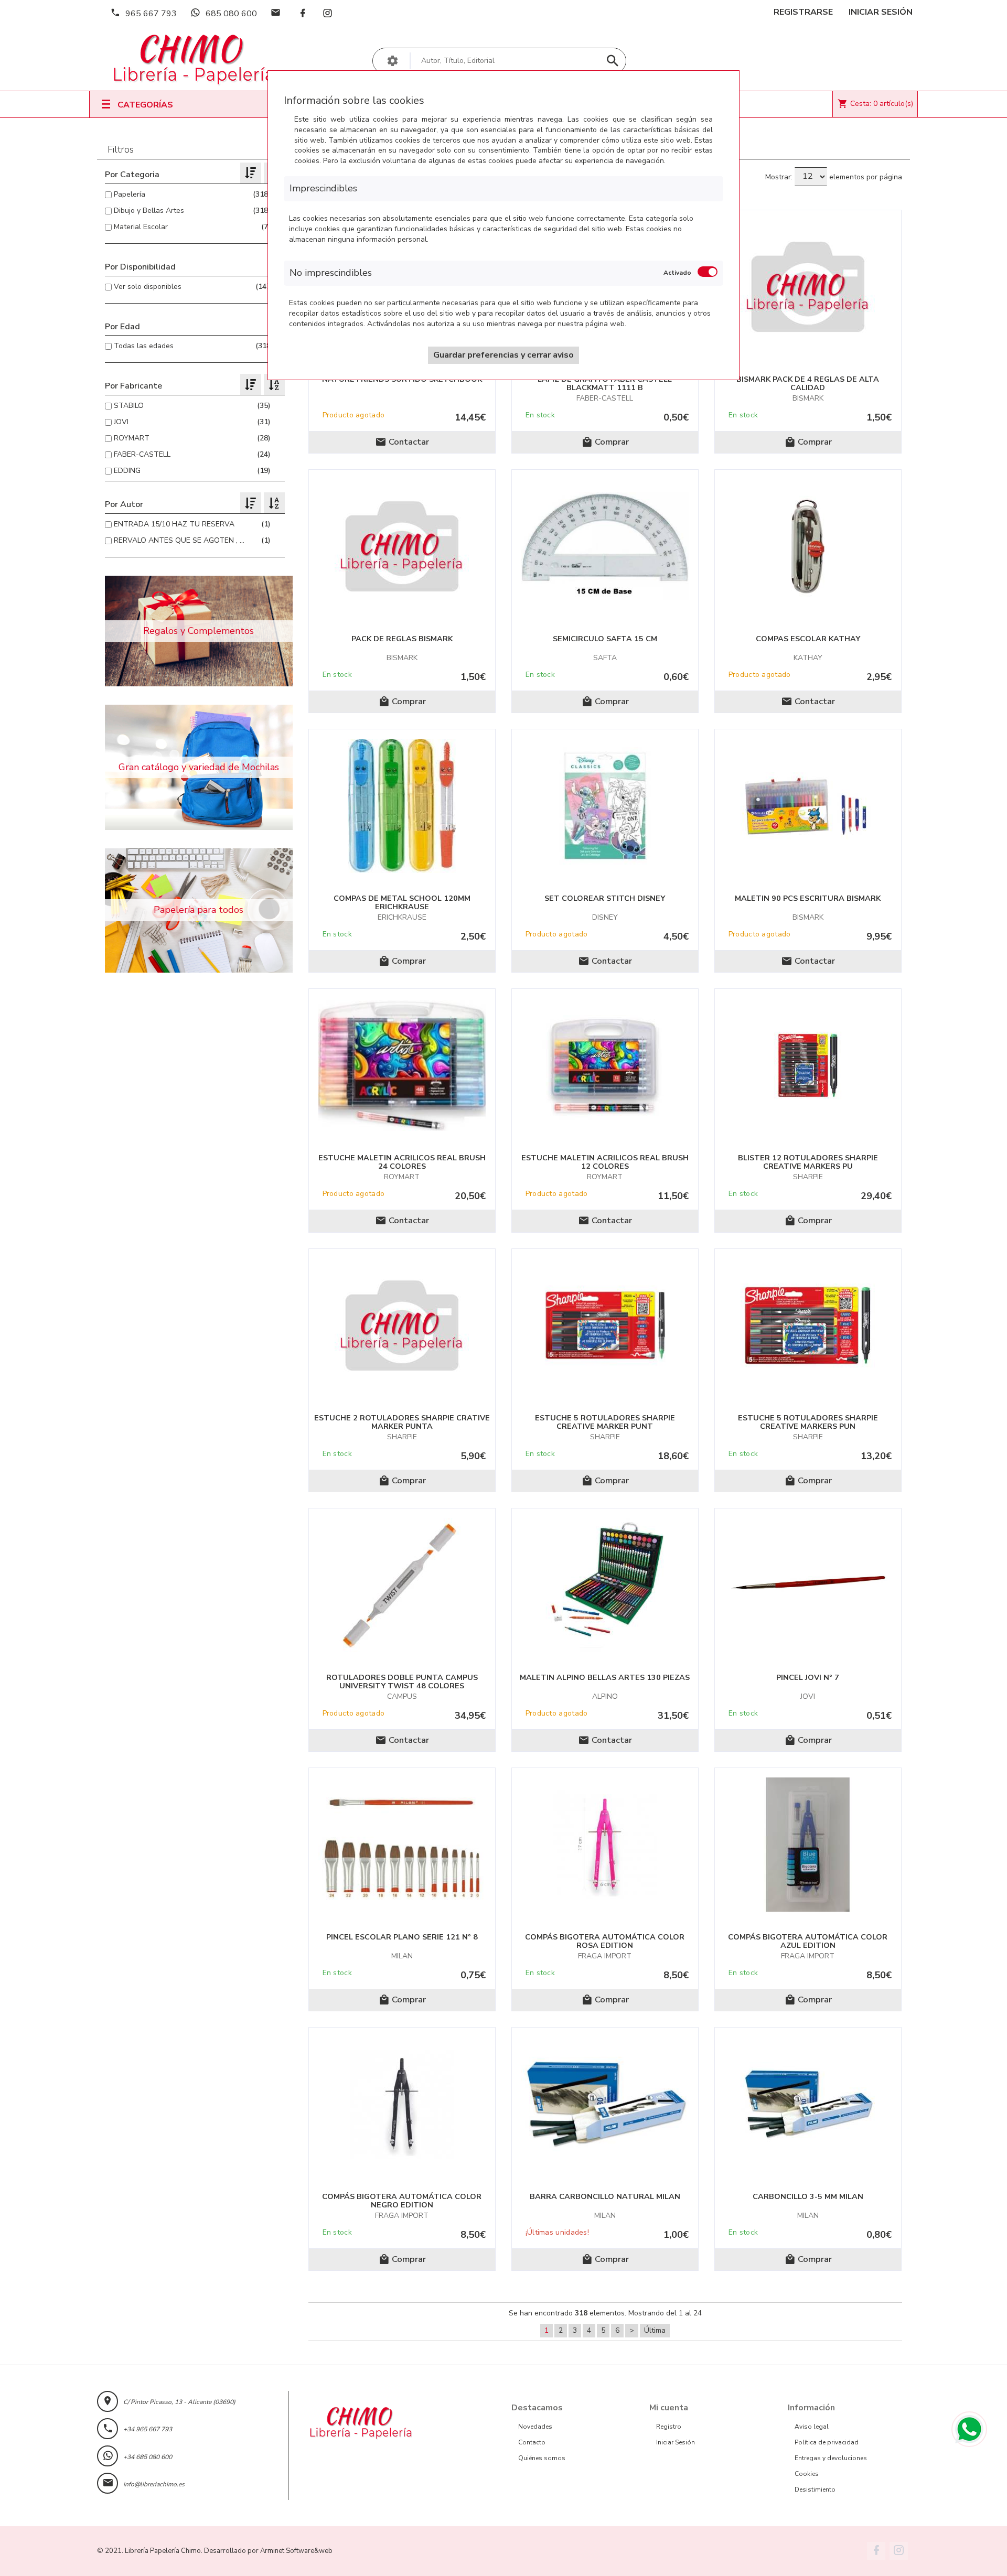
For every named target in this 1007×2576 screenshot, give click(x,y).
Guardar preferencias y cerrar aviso (504, 355)
